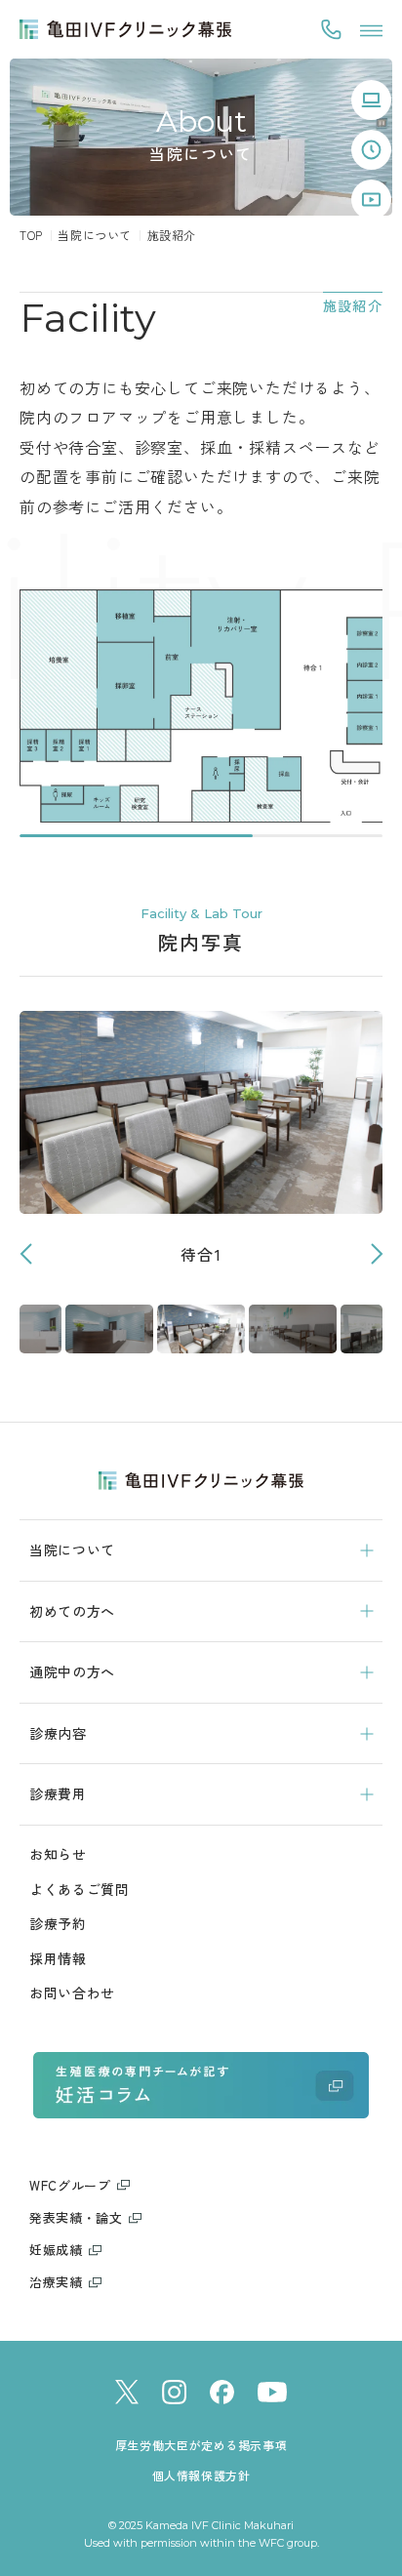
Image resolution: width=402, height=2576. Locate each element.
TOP (31, 235)
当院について (95, 235)
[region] (201, 713)
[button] (376, 1254)
